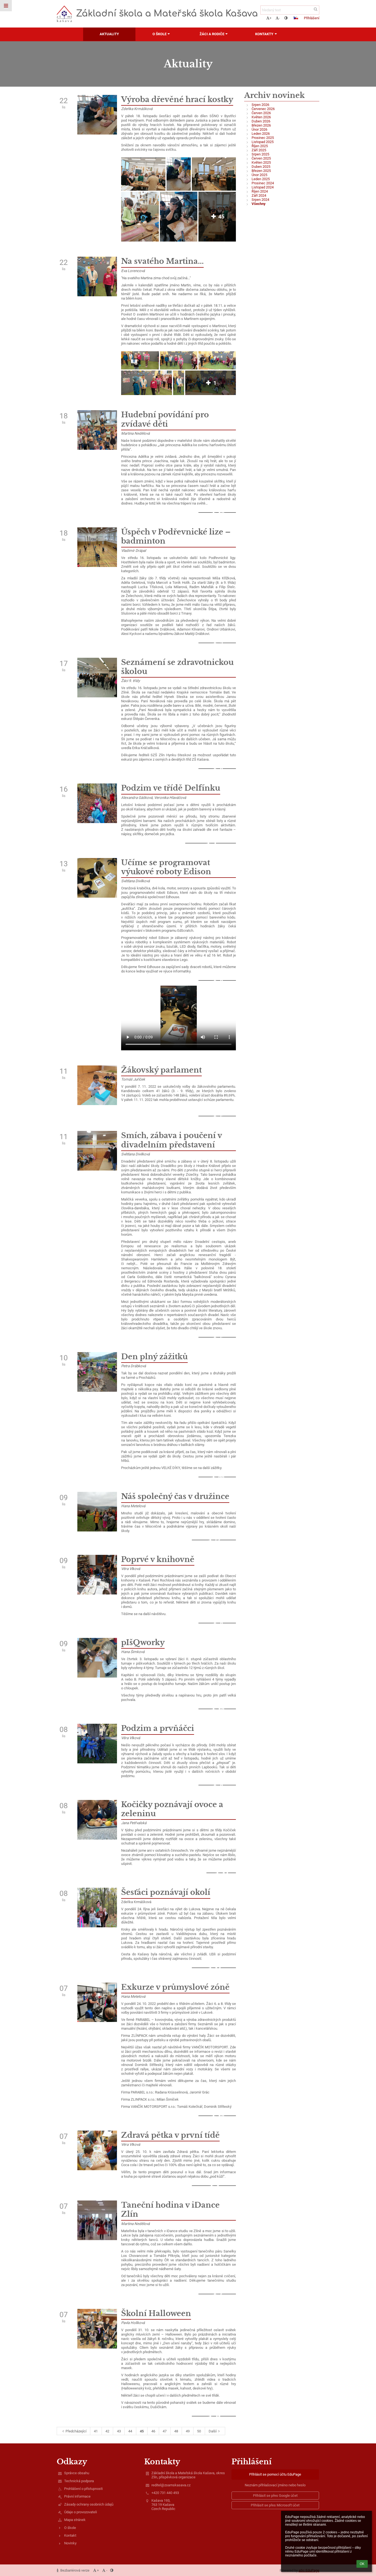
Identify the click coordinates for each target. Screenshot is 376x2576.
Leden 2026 (261, 134)
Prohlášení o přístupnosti (83, 2489)
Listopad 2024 (263, 187)
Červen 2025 (261, 158)
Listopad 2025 (263, 142)
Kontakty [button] (264, 34)
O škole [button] (160, 34)
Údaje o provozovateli (81, 2512)
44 (130, 2431)
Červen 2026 (261, 113)
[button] (286, 18)
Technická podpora (79, 2481)
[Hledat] (316, 9)
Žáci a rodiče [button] (212, 34)
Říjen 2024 (260, 191)
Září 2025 (259, 150)
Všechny (259, 204)
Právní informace (77, 2496)
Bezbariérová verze (75, 2570)
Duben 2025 (261, 167)
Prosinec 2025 (263, 138)
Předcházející (76, 2431)
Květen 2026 (261, 117)
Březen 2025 (261, 171)
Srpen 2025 (260, 154)
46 (153, 2431)
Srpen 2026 (260, 105)
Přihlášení (312, 18)
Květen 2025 (261, 162)
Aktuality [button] (109, 34)
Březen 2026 (261, 125)
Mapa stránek (75, 2520)
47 (165, 2431)
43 (119, 2431)
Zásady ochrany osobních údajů (89, 2504)
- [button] (279, 18)
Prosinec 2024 (263, 183)
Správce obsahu (77, 2473)
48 (176, 2431)
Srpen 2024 (260, 200)
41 (96, 2431)
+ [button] (270, 18)
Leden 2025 (261, 179)
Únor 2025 (259, 175)
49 (188, 2431)
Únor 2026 (259, 129)
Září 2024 (259, 195)
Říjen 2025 (260, 146)
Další (213, 2431)
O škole (70, 2528)
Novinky (70, 2543)
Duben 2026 (261, 121)
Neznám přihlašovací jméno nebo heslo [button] (275, 2485)
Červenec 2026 (263, 109)
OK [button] (362, 2564)
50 (199, 2431)
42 (107, 2431)
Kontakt (70, 2535)
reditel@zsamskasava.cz (171, 2485)
